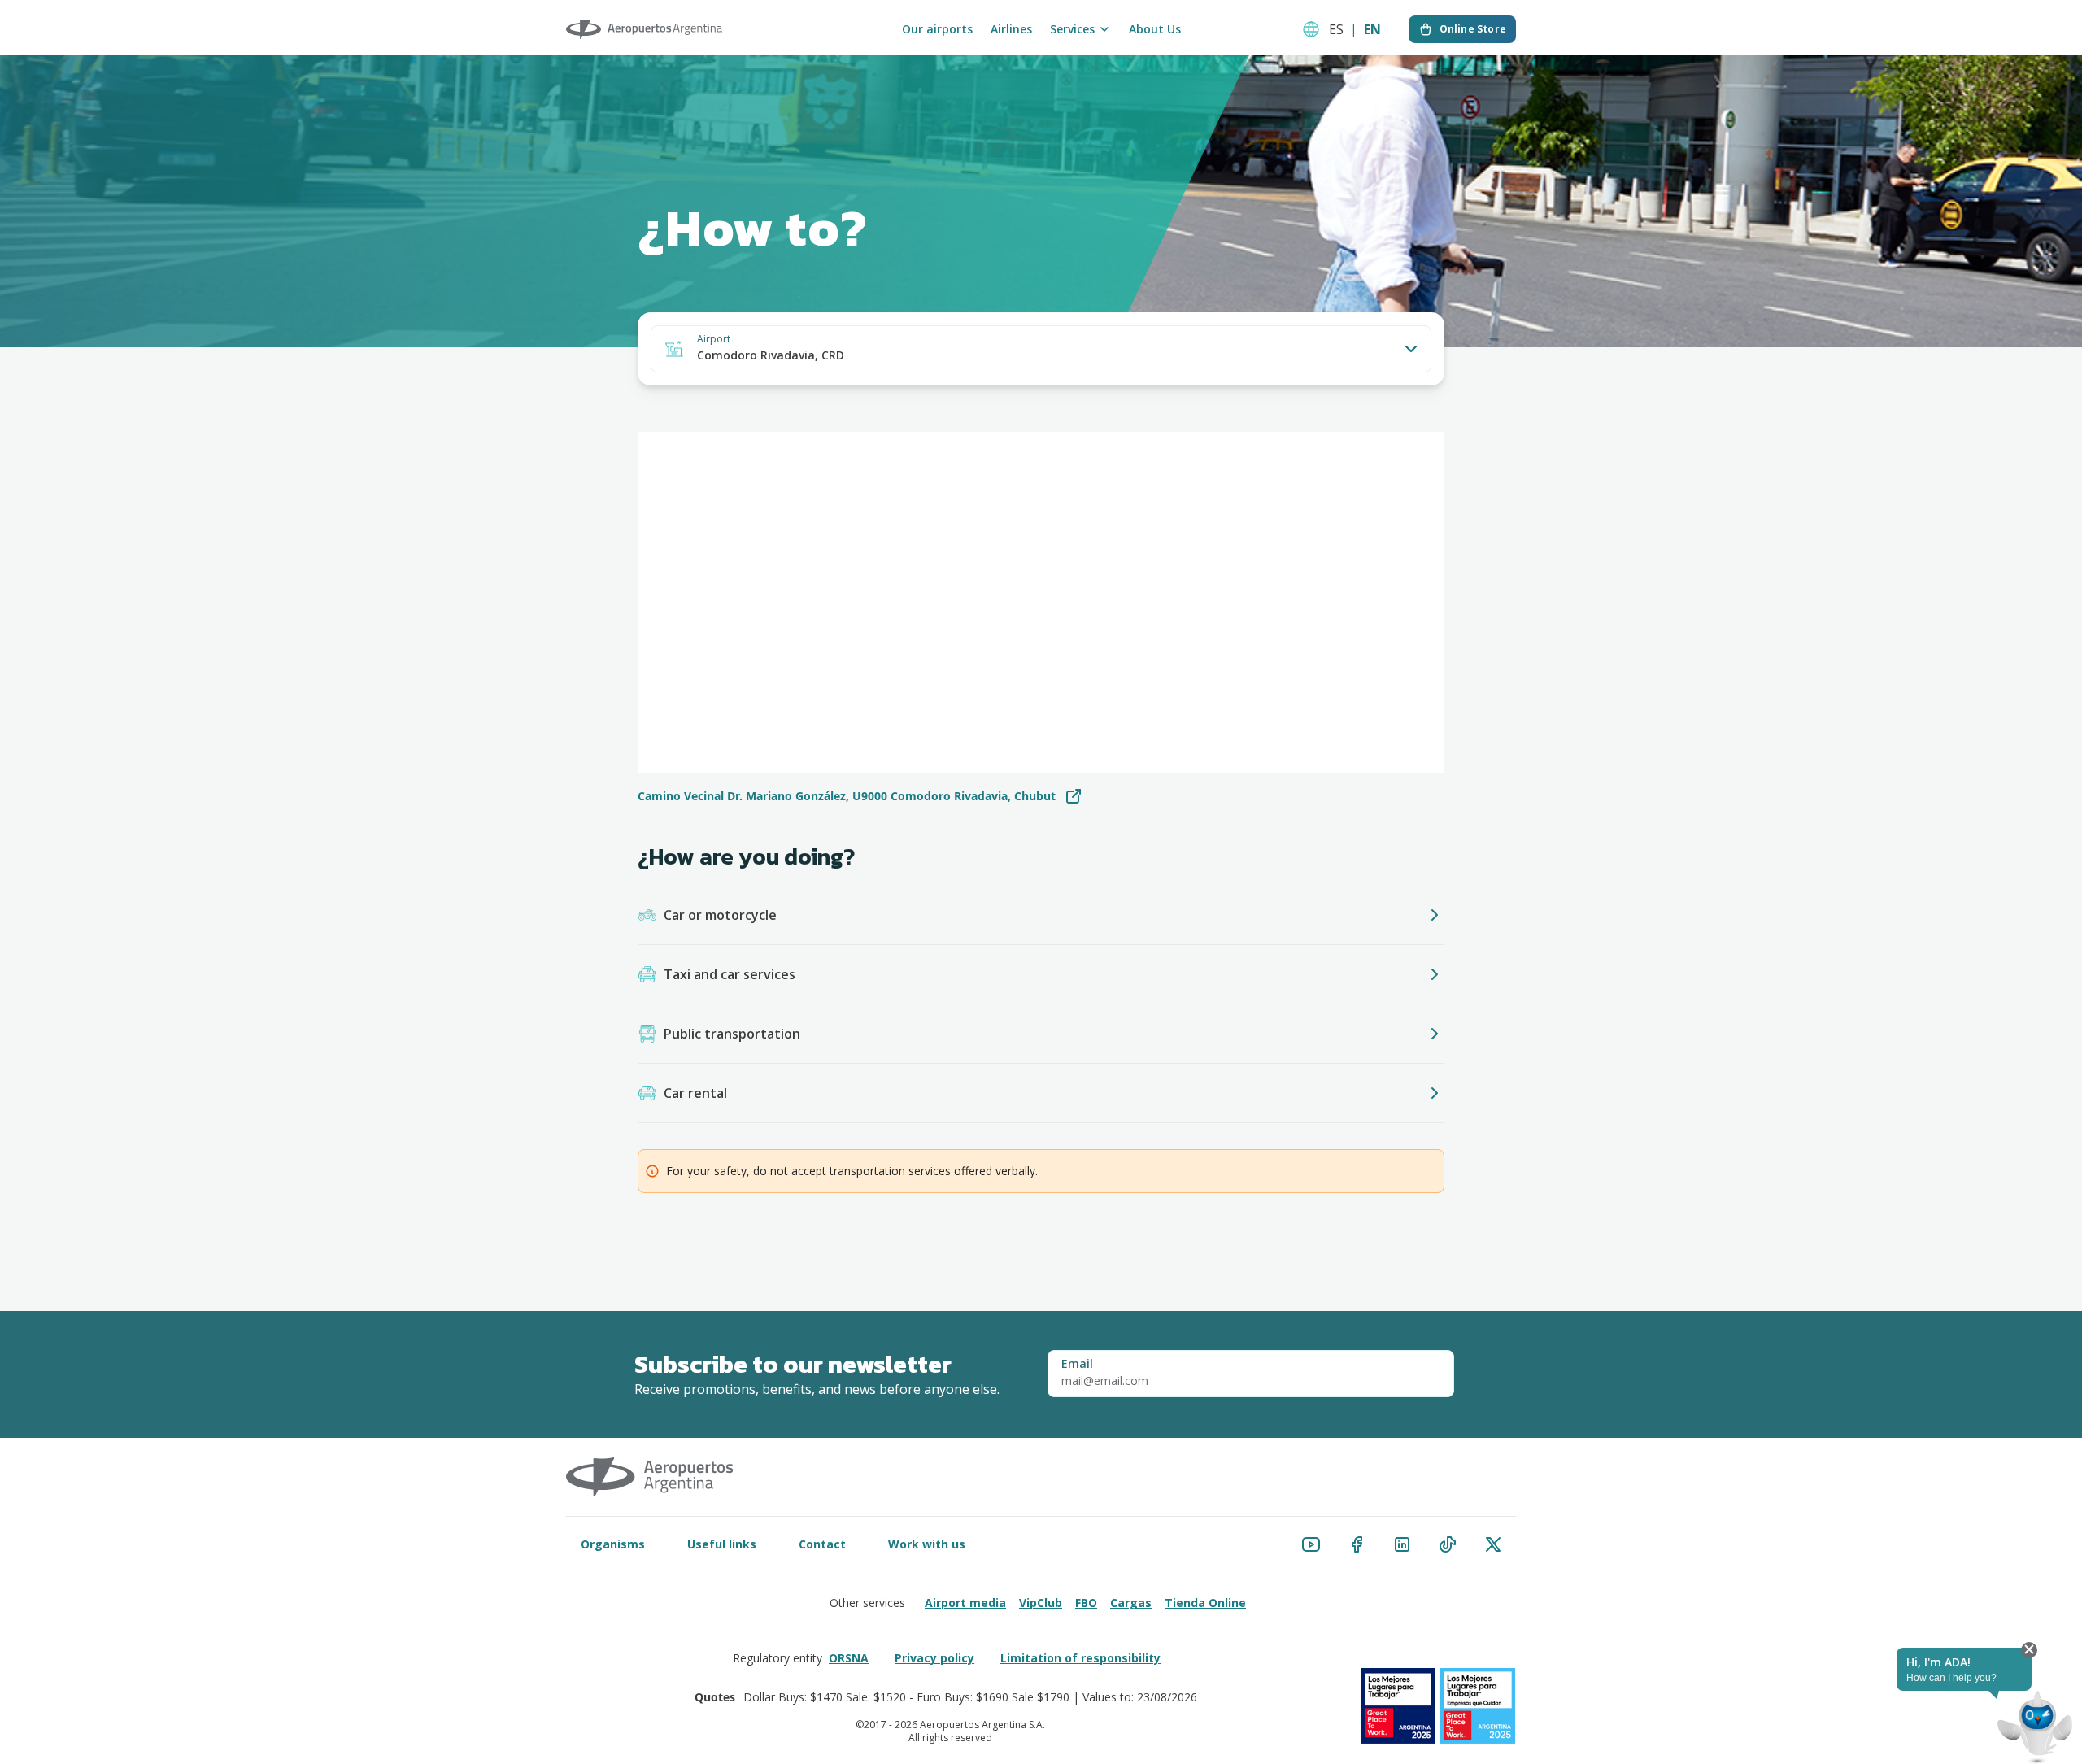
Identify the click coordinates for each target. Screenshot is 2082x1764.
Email (1077, 1364)
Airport (714, 339)
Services (1072, 29)
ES (1336, 29)
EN (1372, 29)
